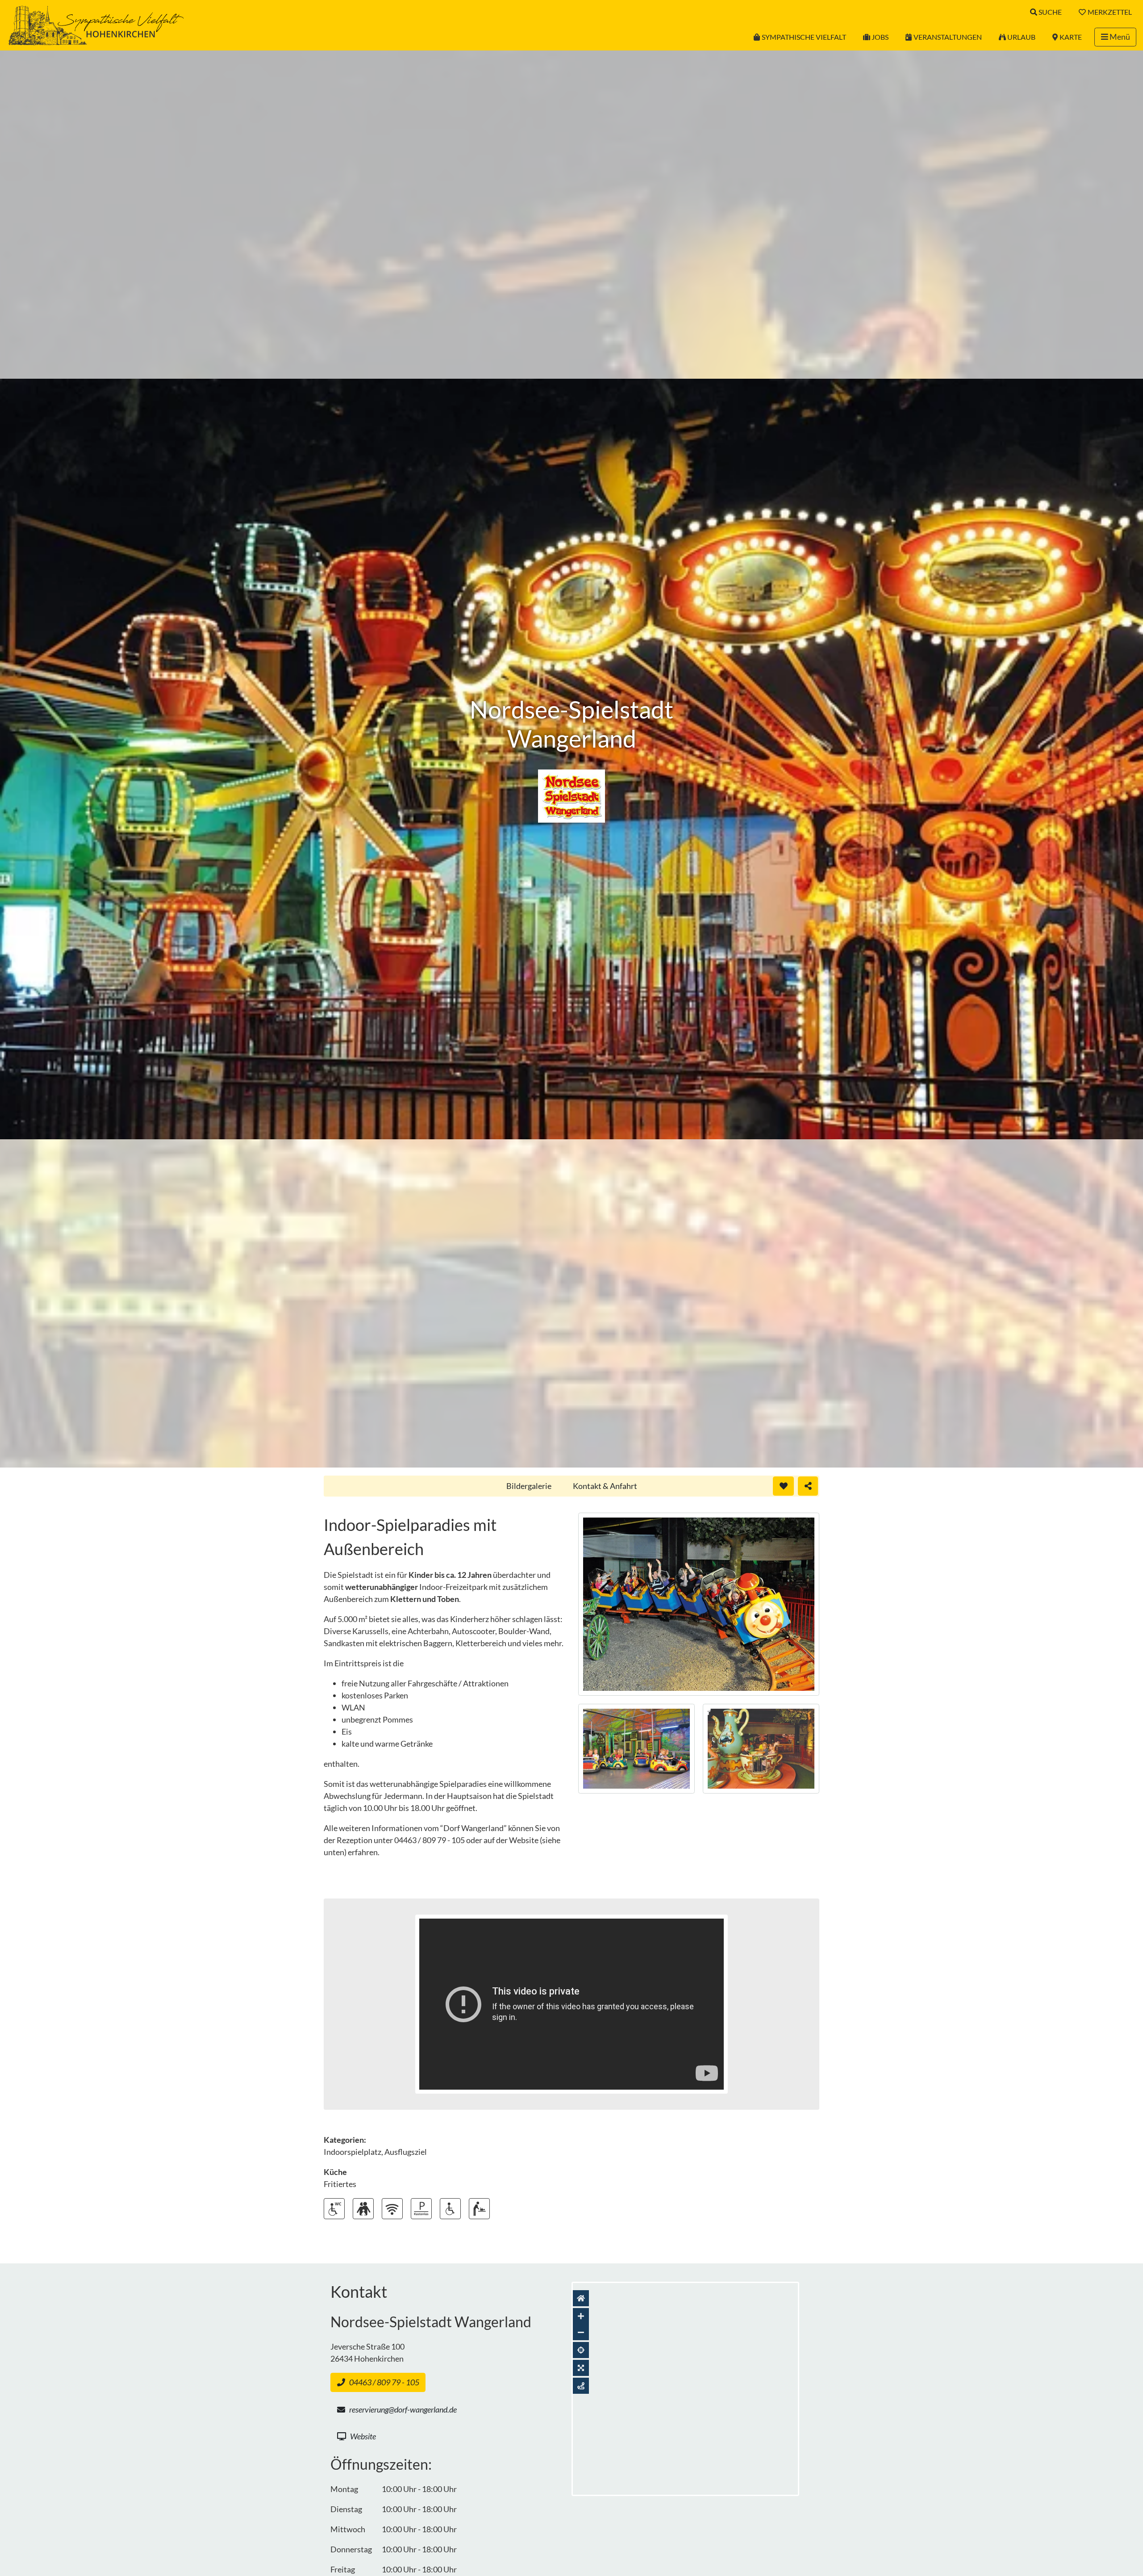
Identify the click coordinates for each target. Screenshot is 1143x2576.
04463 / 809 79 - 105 (384, 2382)
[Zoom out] (581, 2332)
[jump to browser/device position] (581, 2350)
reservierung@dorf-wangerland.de (403, 2409)
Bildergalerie (529, 1486)
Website (363, 2436)
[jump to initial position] (581, 2298)
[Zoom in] (581, 2316)
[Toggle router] (581, 2386)
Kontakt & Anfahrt (605, 1486)
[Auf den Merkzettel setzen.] (783, 1486)
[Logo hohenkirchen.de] (96, 24)
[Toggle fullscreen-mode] (581, 2368)
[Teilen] (808, 1486)
